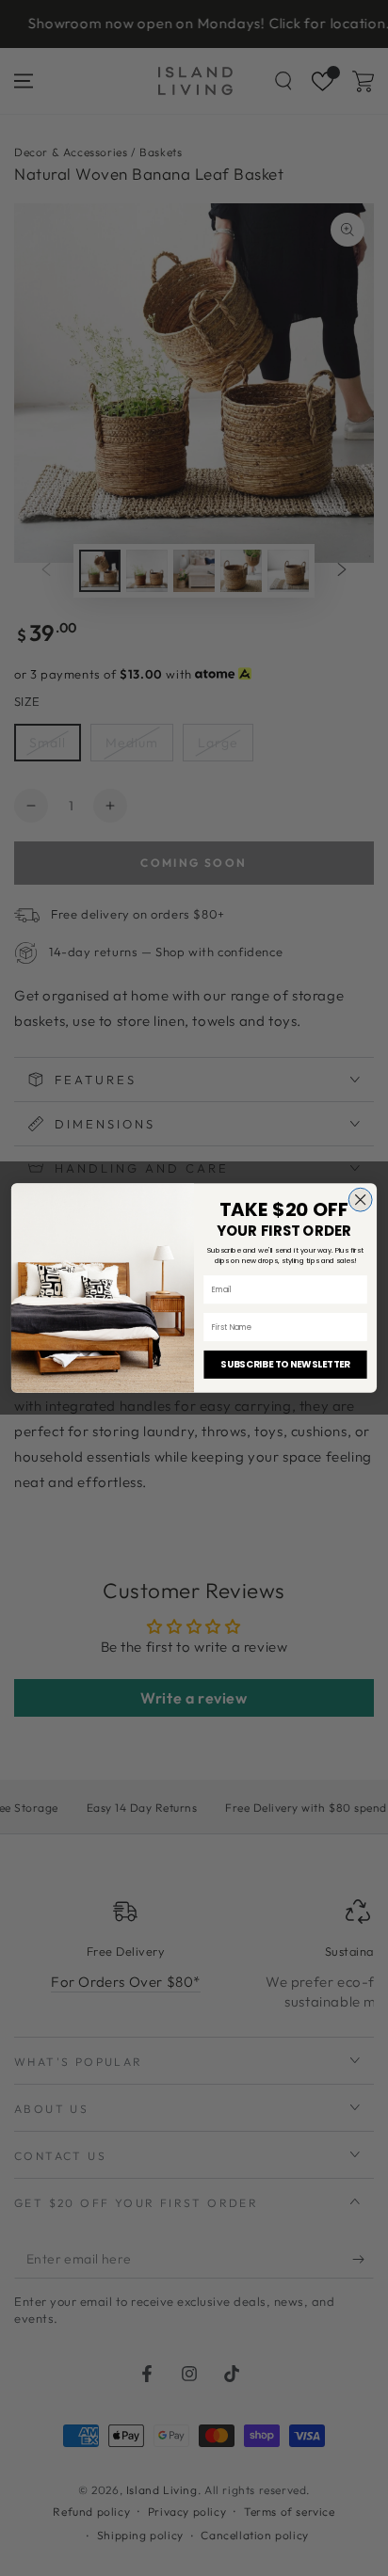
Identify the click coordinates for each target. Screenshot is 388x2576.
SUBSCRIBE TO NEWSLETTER (285, 1365)
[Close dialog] (360, 1200)
